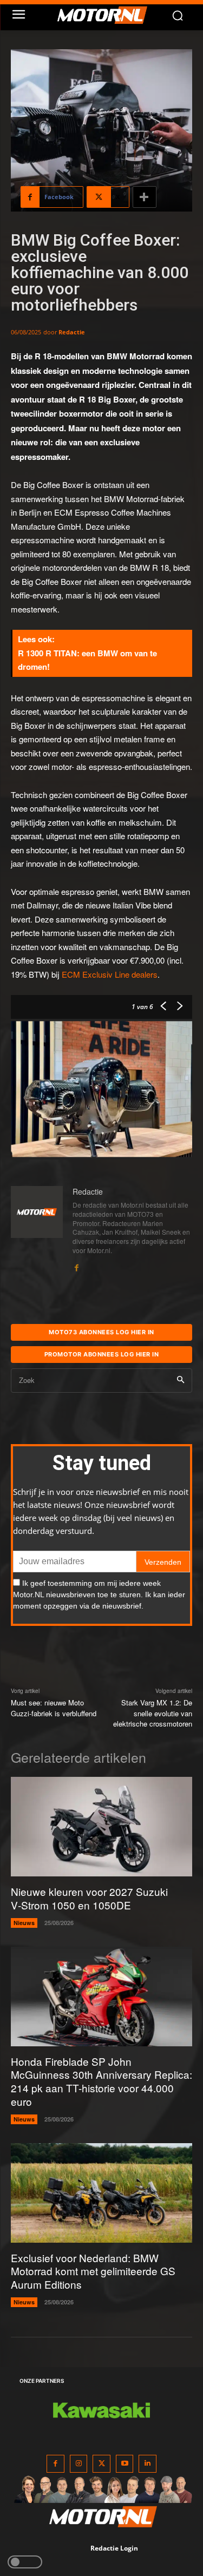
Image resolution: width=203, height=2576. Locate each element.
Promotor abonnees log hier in (102, 1354)
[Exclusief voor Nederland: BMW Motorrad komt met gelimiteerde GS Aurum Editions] (101, 2193)
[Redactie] (37, 1229)
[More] (145, 197)
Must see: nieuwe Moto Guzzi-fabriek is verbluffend (54, 1708)
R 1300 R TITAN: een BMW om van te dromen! (87, 660)
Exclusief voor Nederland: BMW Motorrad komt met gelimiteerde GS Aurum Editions (93, 2271)
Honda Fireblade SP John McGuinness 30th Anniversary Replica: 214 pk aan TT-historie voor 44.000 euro (101, 2081)
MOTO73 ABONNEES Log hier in (101, 1332)
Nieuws (24, 1923)
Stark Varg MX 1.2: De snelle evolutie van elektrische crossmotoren (153, 1713)
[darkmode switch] (25, 2562)
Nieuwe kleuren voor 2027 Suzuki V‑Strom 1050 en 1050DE (89, 1898)
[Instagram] (79, 2464)
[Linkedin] (148, 2464)
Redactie (72, 332)
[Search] (181, 1381)
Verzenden (163, 1562)
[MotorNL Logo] (107, 15)
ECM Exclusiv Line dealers (110, 974)
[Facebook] (76, 1265)
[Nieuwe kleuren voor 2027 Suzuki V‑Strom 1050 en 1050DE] (101, 1827)
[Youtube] (125, 2464)
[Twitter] (101, 2464)
